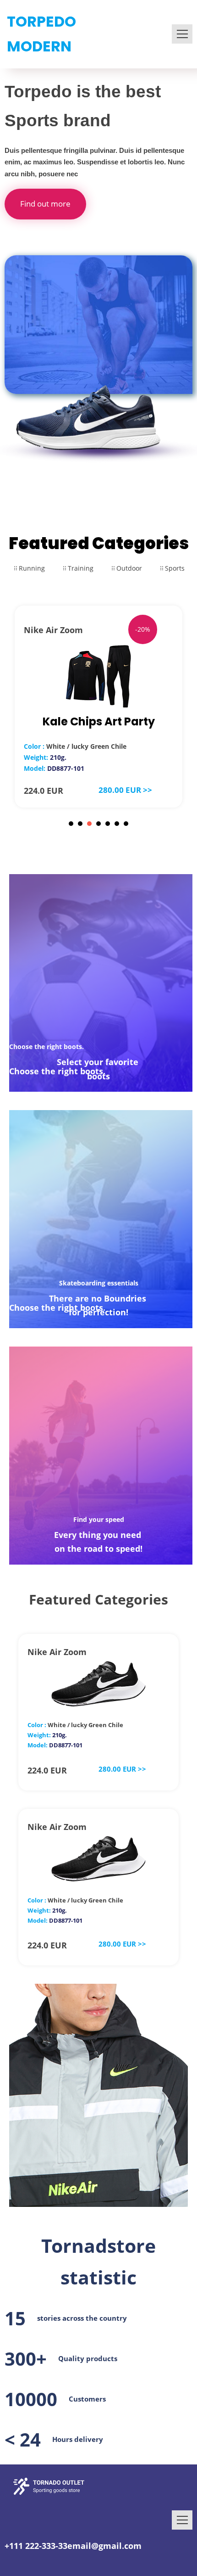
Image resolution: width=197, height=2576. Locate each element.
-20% (143, 629)
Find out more (45, 204)
